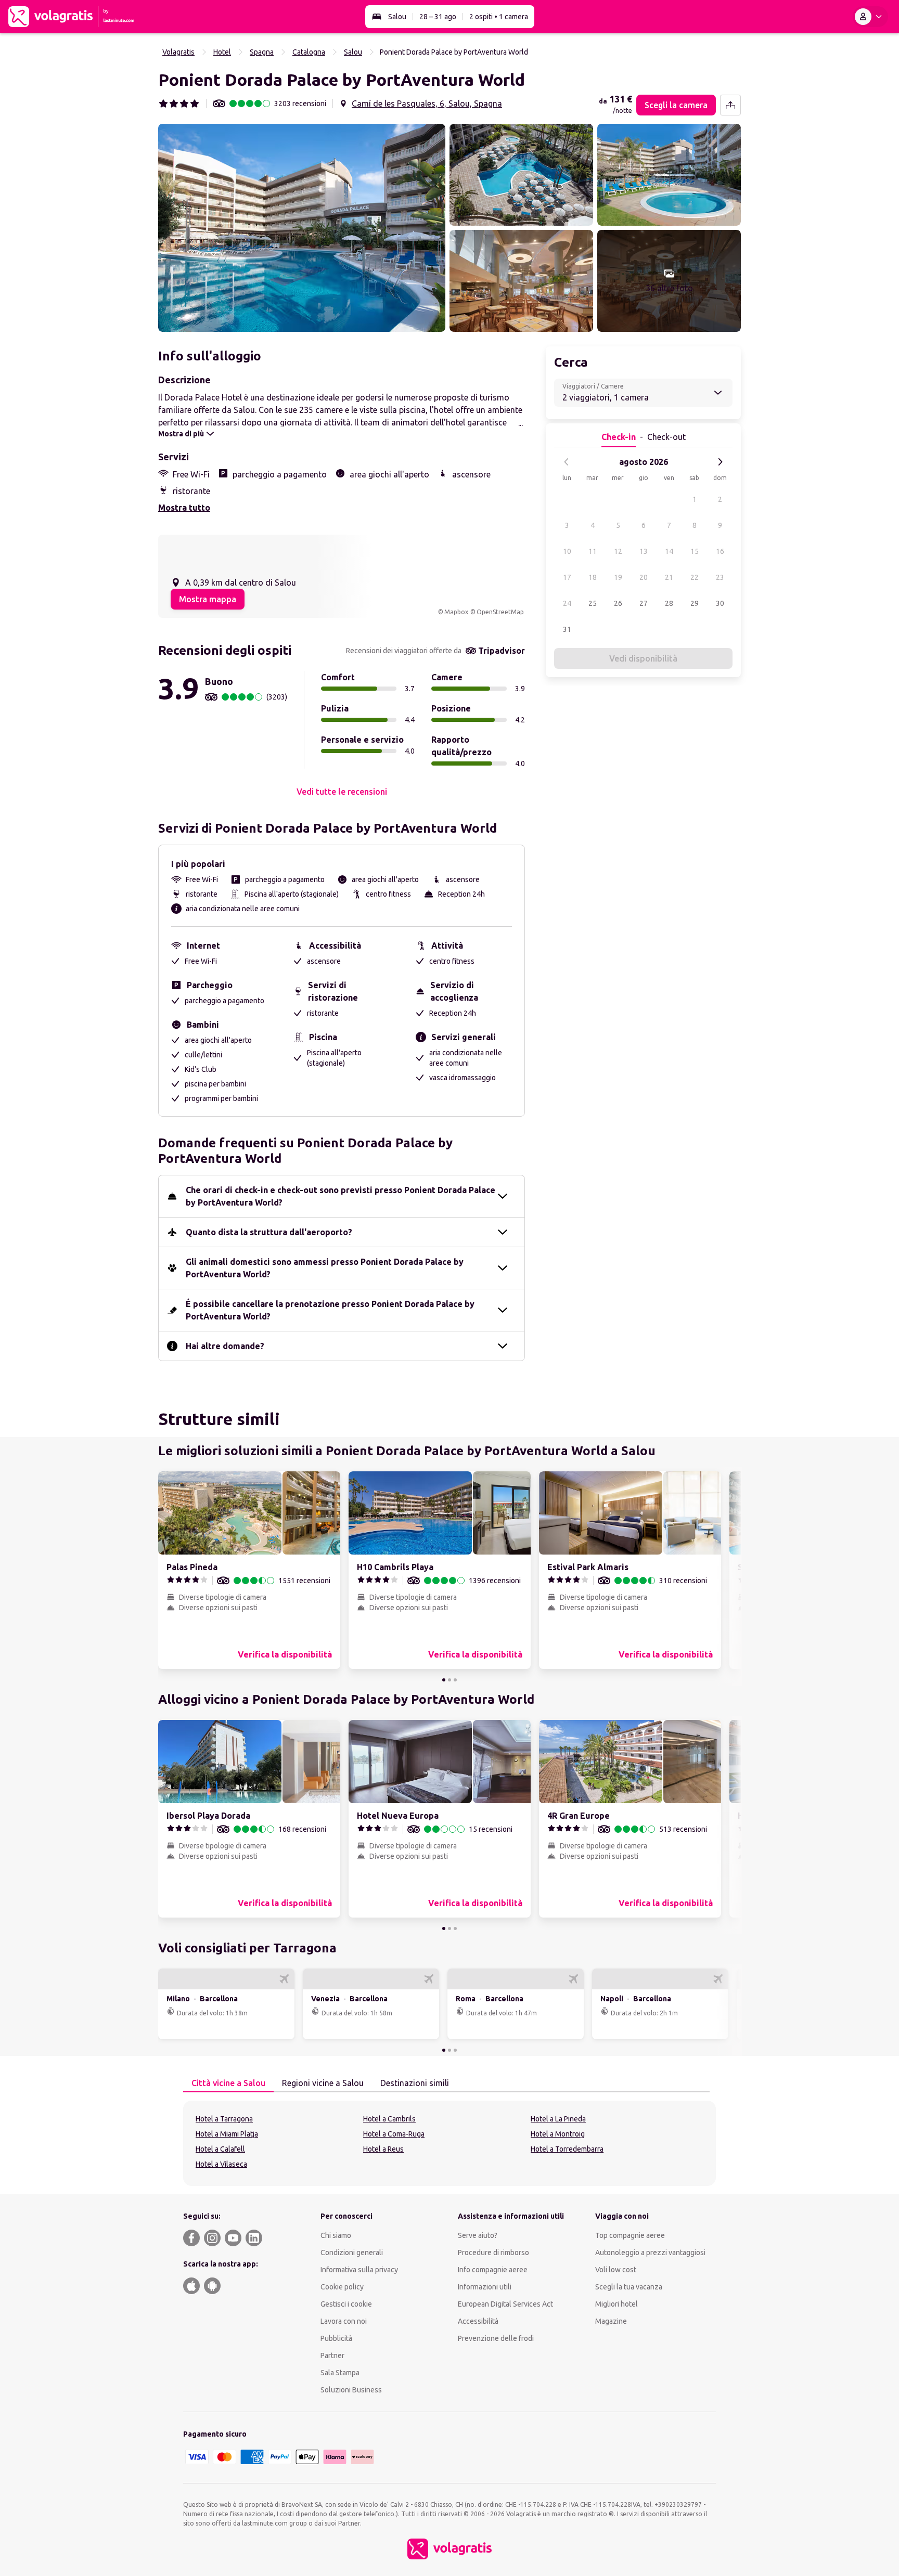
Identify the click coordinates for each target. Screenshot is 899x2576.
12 (618, 551)
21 (669, 577)
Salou (397, 17)
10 (567, 551)
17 (567, 577)
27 (644, 603)
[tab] (228, 2083)
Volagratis (178, 52)
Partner (332, 2355)
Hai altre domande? (225, 1346)
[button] (302, 228)
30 (720, 603)
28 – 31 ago (438, 17)
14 (669, 551)
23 (720, 577)
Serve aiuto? (478, 2235)
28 (669, 603)
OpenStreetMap (500, 612)
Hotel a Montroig (558, 2134)
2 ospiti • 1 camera (499, 17)
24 (567, 603)
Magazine (611, 2321)
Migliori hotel (617, 2304)
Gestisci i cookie (346, 2304)
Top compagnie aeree (630, 2235)
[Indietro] (567, 462)
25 (593, 603)
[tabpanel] (449, 2143)
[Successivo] (720, 462)
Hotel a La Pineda (558, 2119)
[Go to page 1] (444, 1680)
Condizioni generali (352, 2253)
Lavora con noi (344, 2321)
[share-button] (730, 105)
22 (695, 577)
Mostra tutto (184, 508)
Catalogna (309, 52)
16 (720, 551)
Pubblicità (336, 2338)
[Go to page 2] (449, 1680)
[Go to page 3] (455, 1680)
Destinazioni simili (415, 2083)
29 (695, 603)
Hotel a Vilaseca (221, 2164)
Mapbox (456, 612)
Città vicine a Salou (228, 2083)
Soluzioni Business (351, 2390)
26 (618, 603)
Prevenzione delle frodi (496, 2338)
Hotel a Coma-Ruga (394, 2134)
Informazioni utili (485, 2287)
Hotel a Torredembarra (567, 2149)
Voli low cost (616, 2270)
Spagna (262, 52)
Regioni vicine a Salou (323, 2083)
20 (644, 577)
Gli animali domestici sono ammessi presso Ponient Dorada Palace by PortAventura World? (325, 1268)
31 (567, 629)
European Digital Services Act (505, 2304)
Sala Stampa (340, 2373)
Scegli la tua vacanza (629, 2287)
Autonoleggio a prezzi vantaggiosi (650, 2253)
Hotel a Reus (383, 2149)
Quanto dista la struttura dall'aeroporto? (269, 1232)
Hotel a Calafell (220, 2149)
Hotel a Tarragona (224, 2119)
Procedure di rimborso (493, 2253)
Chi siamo (336, 2235)
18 (593, 577)
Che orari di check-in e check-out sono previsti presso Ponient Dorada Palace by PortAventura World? (341, 1196)
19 (618, 577)
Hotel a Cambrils (389, 2119)
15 (695, 551)
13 (644, 551)
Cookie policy (342, 2287)
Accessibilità (478, 2321)
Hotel (222, 52)
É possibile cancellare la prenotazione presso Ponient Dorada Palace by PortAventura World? (330, 1310)
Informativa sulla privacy (359, 2270)
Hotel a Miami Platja (227, 2134)
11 (593, 551)
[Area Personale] (870, 17)
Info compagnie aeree (493, 2270)
